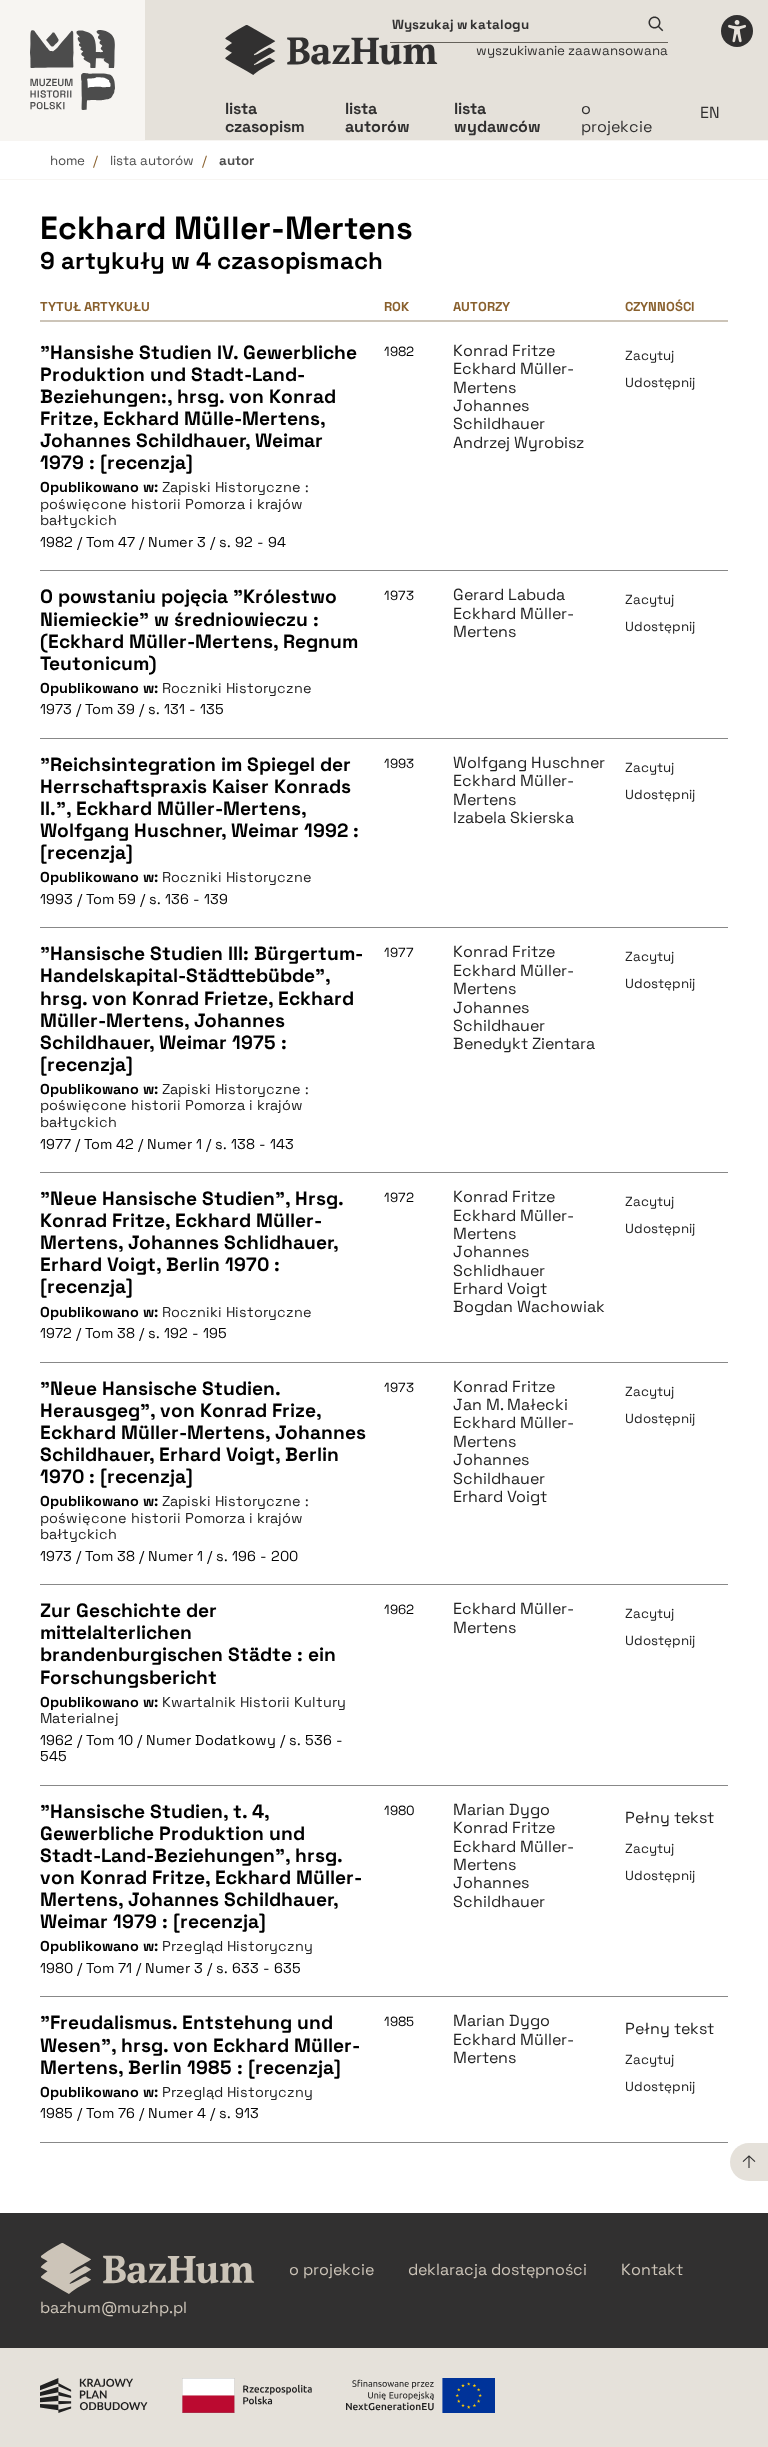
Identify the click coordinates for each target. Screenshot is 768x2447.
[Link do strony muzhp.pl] (72, 70)
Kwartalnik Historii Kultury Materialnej (193, 1710)
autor (236, 160)
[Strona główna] (331, 50)
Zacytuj (649, 355)
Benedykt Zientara (524, 1044)
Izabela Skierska (513, 818)
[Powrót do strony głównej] (147, 2270)
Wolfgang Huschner (529, 763)
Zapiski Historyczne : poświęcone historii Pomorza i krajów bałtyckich (174, 503)
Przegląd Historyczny (237, 1946)
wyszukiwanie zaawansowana (572, 50)
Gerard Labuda (509, 595)
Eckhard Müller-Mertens (513, 378)
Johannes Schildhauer (499, 415)
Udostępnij (660, 382)
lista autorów (152, 160)
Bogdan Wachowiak (529, 1307)
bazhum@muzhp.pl (113, 2308)
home (67, 160)
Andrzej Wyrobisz (518, 443)
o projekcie (616, 117)
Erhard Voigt (500, 1289)
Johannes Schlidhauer (499, 1261)
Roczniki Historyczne (237, 688)
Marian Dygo (501, 1810)
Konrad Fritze (504, 351)
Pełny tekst (669, 1817)
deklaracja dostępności (497, 2270)
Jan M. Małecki (510, 1405)
